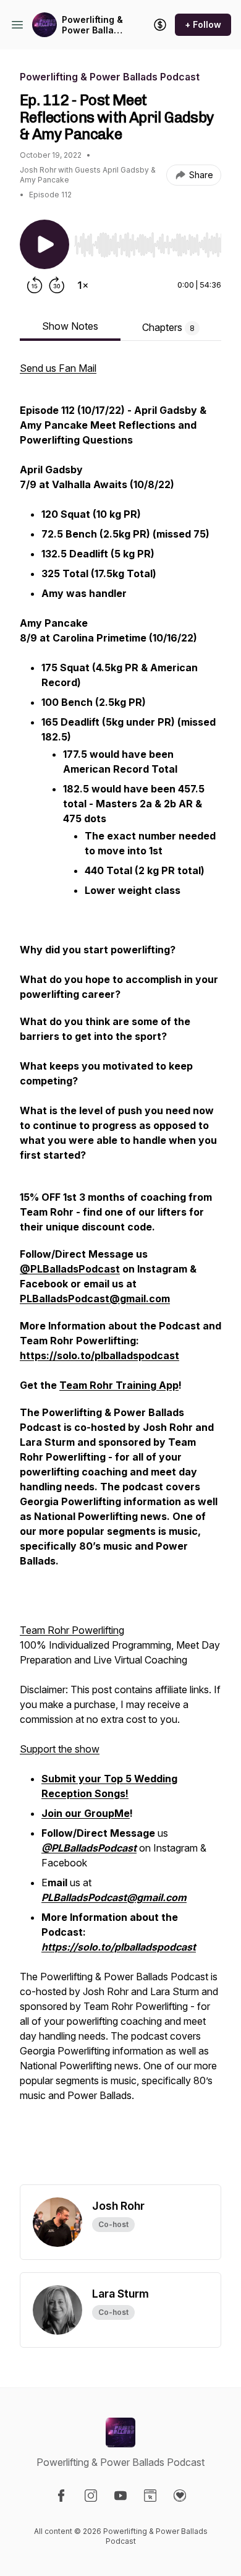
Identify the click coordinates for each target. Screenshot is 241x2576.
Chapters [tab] (168, 327)
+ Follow (203, 24)
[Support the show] (160, 25)
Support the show (60, 1749)
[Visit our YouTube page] (120, 2496)
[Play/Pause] (44, 244)
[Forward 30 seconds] (57, 285)
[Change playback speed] (83, 285)
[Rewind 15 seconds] (35, 285)
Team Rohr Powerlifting (72, 1630)
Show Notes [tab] (70, 326)
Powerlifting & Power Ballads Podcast (93, 25)
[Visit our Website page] (150, 2496)
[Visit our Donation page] (180, 2496)
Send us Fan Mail (58, 368)
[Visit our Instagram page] (91, 2496)
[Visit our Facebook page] (61, 2496)
